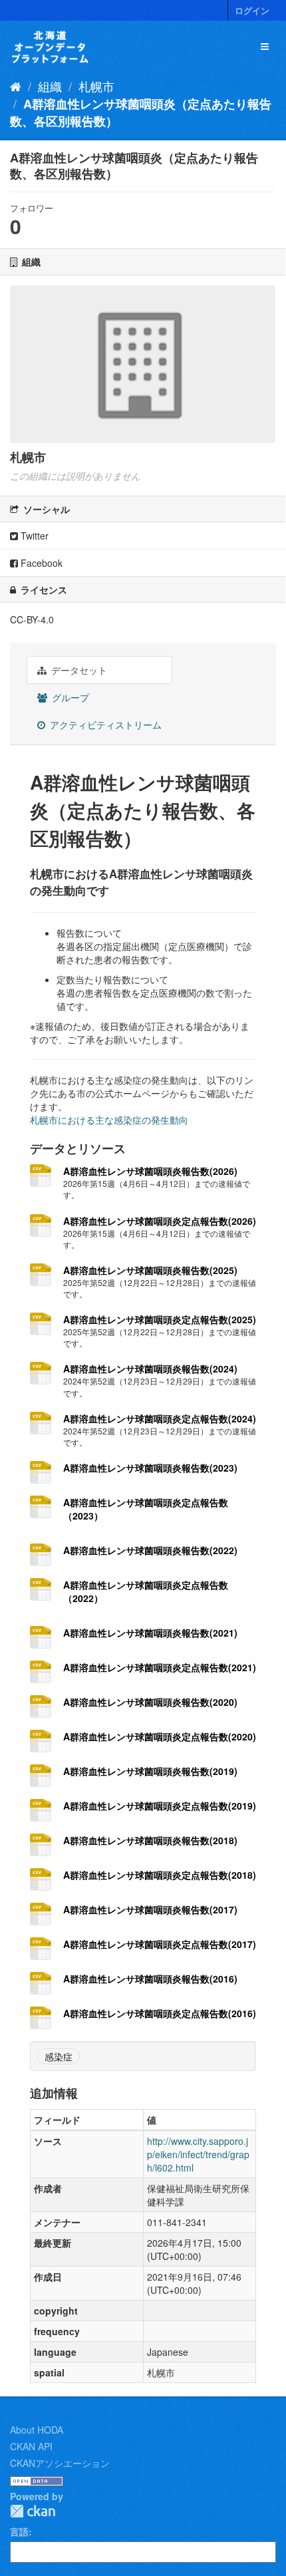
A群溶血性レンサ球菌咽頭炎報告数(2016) (150, 1979)
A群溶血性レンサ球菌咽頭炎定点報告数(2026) (160, 1221)
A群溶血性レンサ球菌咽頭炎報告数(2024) (150, 1368)
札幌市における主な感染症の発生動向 (109, 1120)
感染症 (59, 2056)
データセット (78, 670)
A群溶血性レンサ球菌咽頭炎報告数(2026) (150, 1171)
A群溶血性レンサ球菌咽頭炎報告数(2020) (150, 1702)
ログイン (252, 10)
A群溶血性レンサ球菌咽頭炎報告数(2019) (150, 1771)
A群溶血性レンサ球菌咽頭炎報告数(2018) (150, 1840)
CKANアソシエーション (60, 2463)
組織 (50, 86)
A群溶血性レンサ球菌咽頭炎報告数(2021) (150, 1633)
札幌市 (96, 86)
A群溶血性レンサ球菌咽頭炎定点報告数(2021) (160, 1667)
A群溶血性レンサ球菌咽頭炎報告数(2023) (150, 1468)
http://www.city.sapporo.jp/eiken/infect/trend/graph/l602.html (198, 2154)
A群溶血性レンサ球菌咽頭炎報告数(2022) (150, 1550)
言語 (19, 2531)
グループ (69, 697)
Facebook (40, 563)
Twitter (33, 536)
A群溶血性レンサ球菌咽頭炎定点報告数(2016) (160, 2013)
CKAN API (31, 2446)
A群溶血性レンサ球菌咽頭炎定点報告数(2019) (160, 1806)
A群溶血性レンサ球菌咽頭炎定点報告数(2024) (160, 1418)
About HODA (37, 2430)
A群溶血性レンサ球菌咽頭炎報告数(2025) (150, 1270)
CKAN (33, 2511)
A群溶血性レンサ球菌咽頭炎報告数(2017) (150, 1909)
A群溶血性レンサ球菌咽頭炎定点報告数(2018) (160, 1875)
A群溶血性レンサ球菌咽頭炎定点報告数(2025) (160, 1319)
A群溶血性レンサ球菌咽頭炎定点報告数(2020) (160, 1736)
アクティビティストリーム (104, 724)
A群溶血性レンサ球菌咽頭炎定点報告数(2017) (160, 1944)
